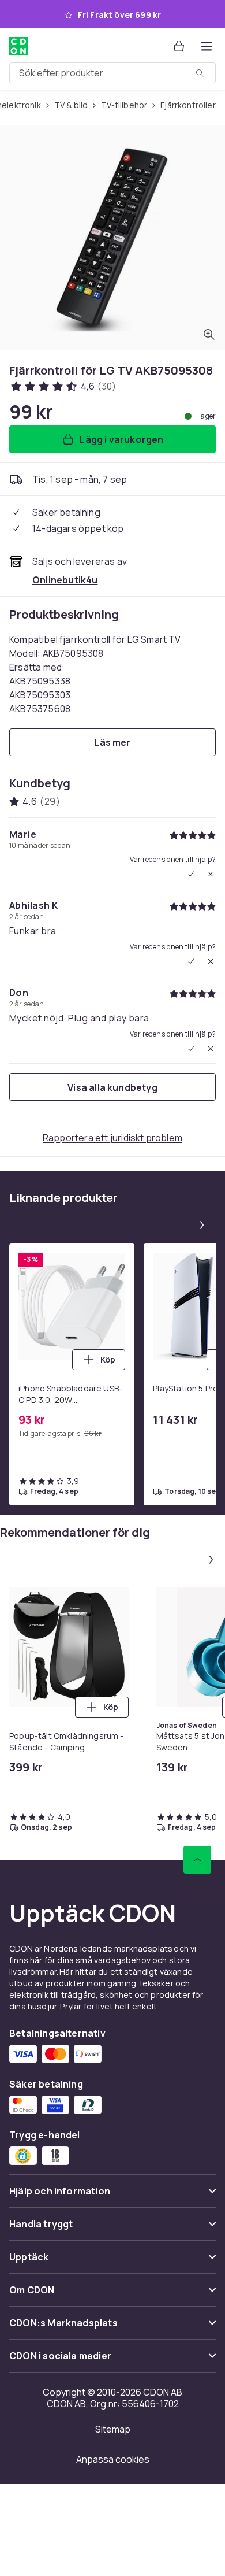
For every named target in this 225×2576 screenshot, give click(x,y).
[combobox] (112, 73)
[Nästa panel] (202, 1225)
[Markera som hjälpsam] (191, 874)
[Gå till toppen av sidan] (197, 1860)
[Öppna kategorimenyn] (207, 46)
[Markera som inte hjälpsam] (211, 874)
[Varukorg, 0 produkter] (179, 46)
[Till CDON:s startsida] (18, 46)
